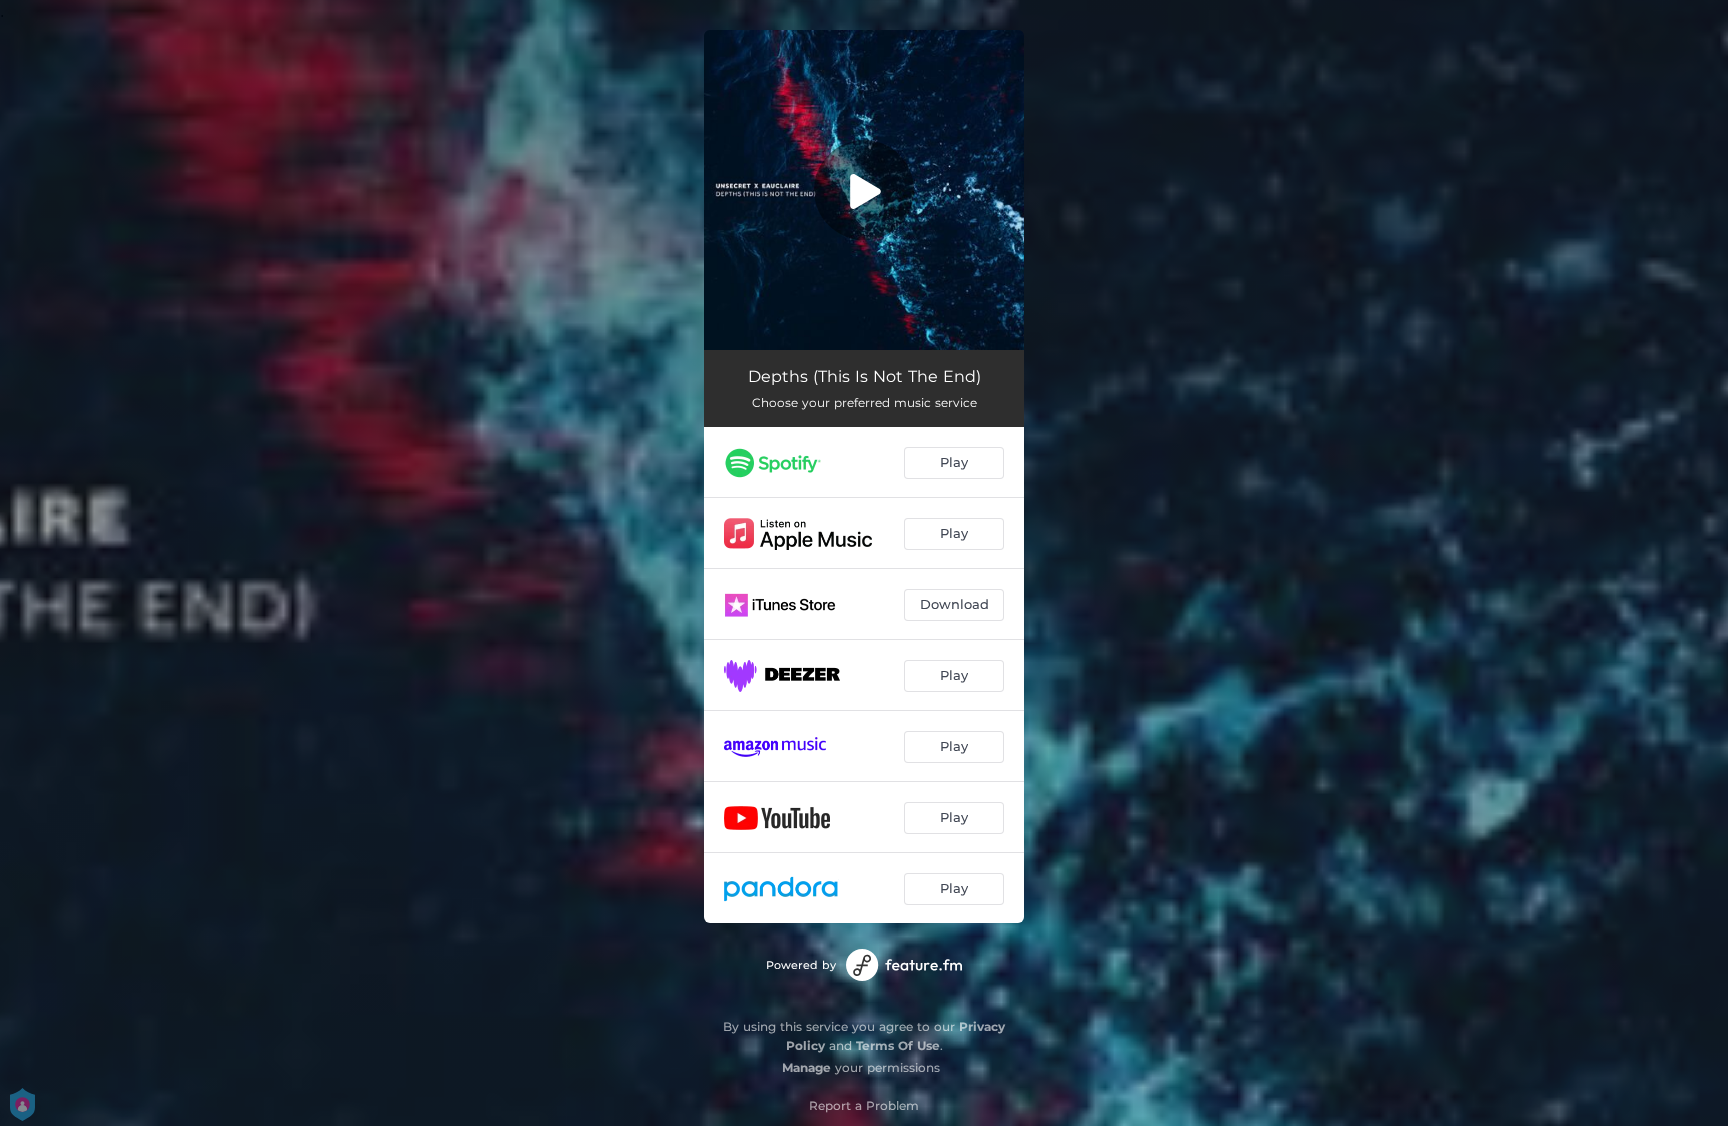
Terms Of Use (898, 1045)
